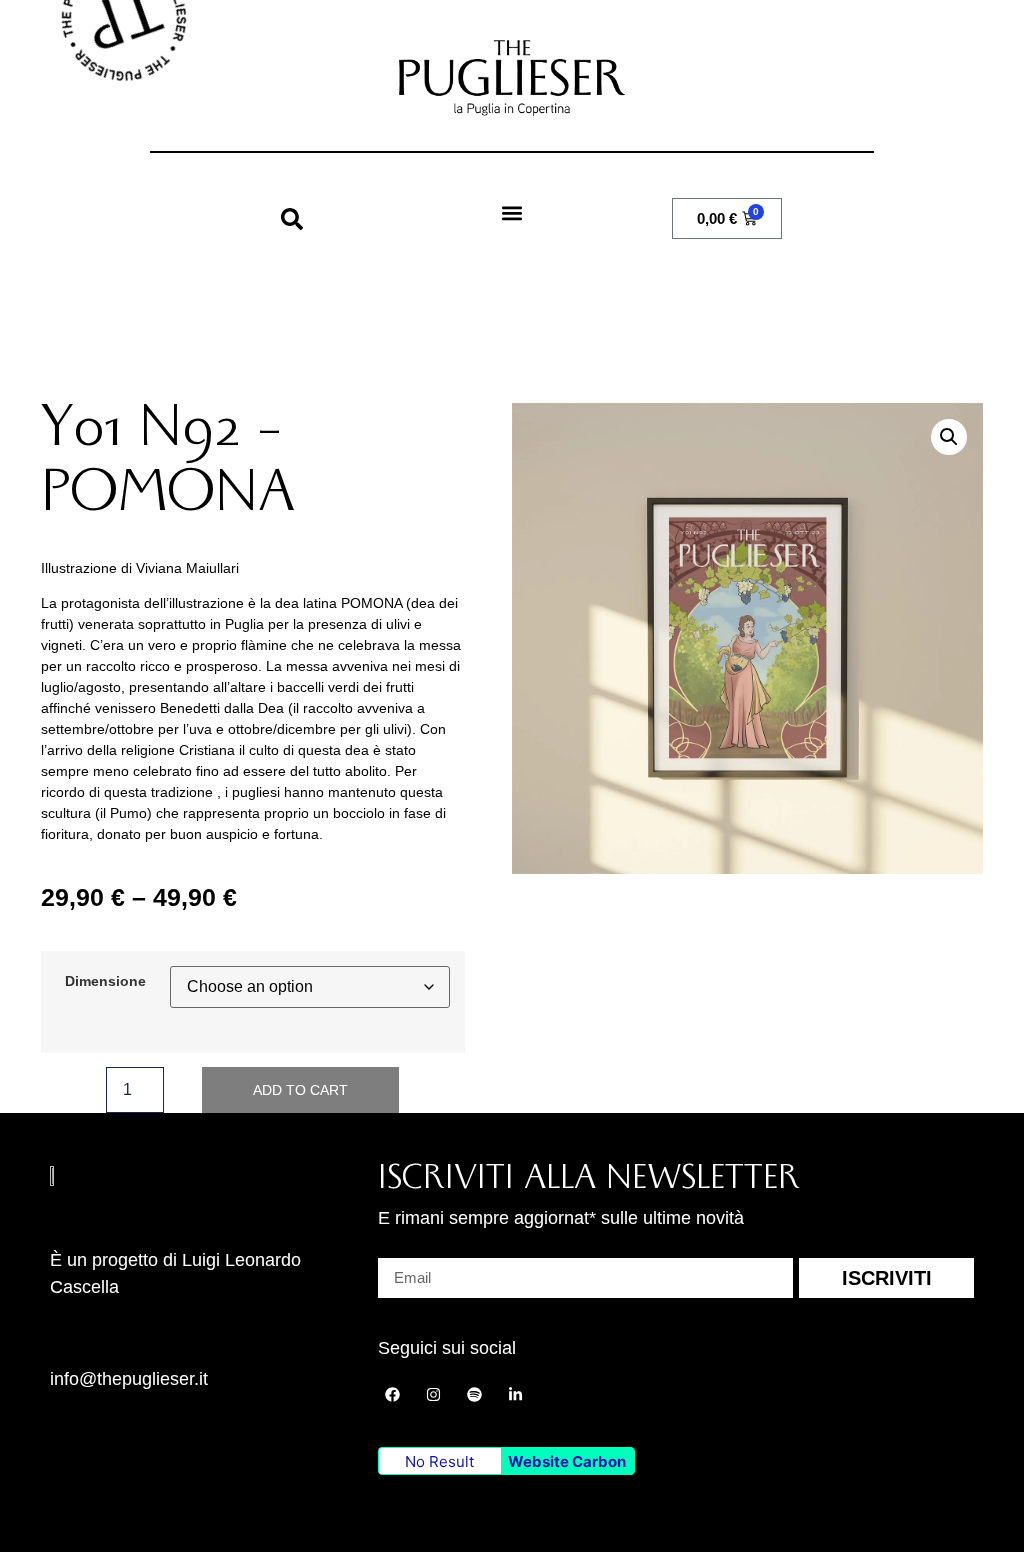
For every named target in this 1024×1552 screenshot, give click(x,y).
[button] (292, 219)
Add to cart (300, 1090)
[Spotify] (475, 1394)
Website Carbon (567, 1461)
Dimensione (105, 981)
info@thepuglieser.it (129, 1379)
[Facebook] (393, 1394)
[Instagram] (434, 1394)
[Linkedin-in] (516, 1394)
